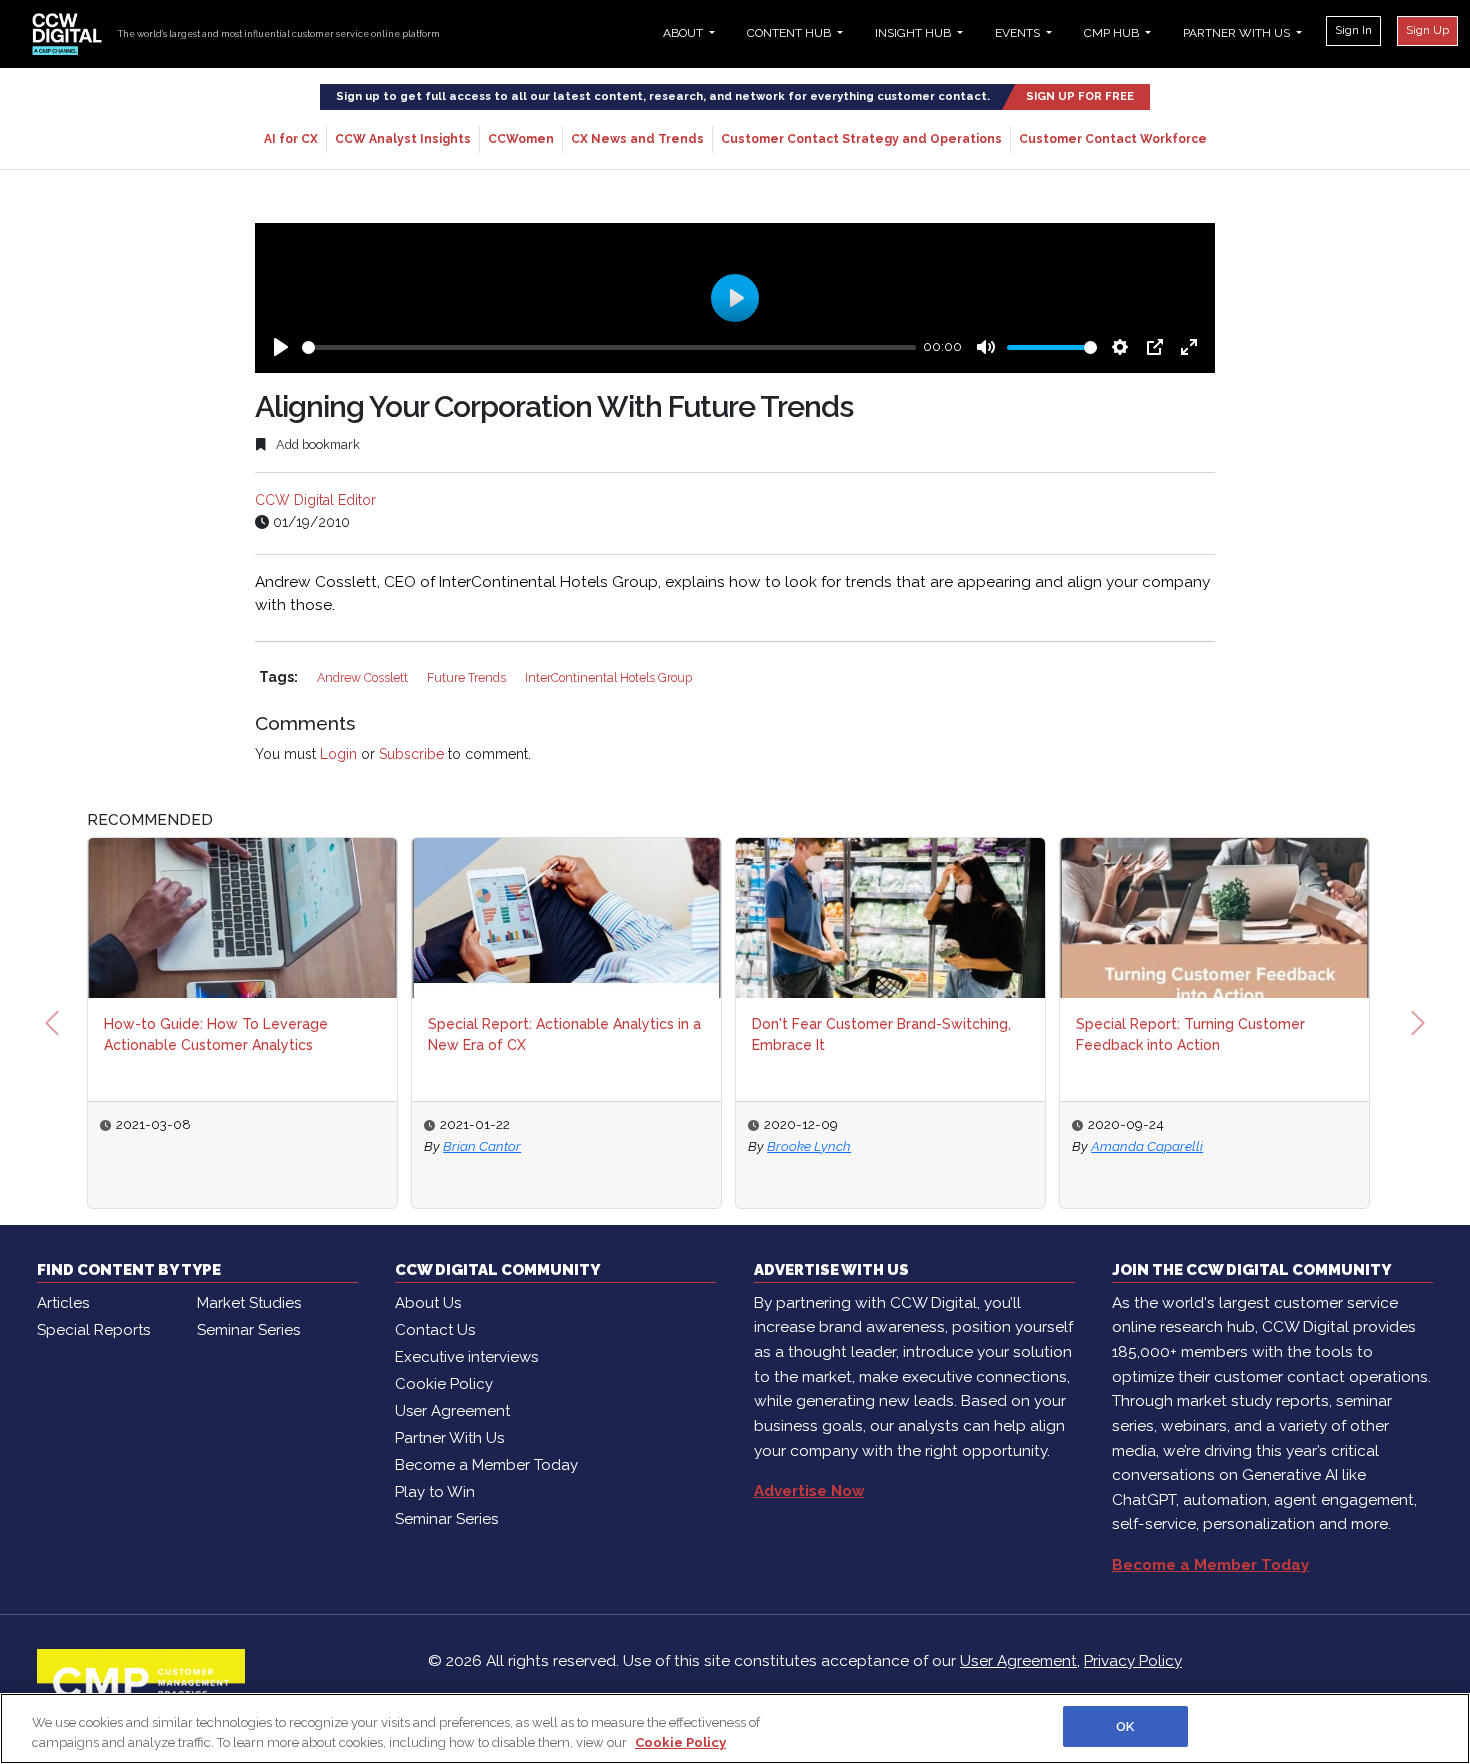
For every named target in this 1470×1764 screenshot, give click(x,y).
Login (338, 754)
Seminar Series (248, 1330)
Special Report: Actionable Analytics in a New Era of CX (564, 1034)
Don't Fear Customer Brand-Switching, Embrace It (881, 1034)
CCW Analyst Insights (403, 139)
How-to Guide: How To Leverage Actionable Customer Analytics (216, 1034)
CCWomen (521, 139)
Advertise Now (809, 1491)
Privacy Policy (1133, 1661)
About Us (428, 1303)
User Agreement (452, 1411)
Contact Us (435, 1330)
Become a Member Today (486, 1465)
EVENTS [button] (1019, 33)
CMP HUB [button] (1113, 33)
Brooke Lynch (809, 1146)
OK (1125, 1726)
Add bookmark (316, 444)
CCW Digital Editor (315, 500)
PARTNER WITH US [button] (1238, 33)
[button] (52, 1023)
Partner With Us (449, 1438)
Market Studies (249, 1303)
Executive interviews (466, 1357)
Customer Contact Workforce (1113, 139)
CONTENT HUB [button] (790, 33)
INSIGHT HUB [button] (914, 33)
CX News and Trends (637, 139)
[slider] (609, 347)
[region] (735, 1728)
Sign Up (1427, 30)
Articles (63, 1303)
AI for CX (291, 139)
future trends (468, 677)
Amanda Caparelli (1147, 1146)
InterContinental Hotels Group (608, 677)
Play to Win (435, 1492)
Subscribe (411, 754)
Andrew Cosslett (364, 677)
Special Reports (93, 1330)
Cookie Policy (444, 1384)
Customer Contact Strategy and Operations (861, 139)
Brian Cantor (482, 1146)
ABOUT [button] (684, 33)
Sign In (1353, 30)
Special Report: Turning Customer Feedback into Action (1190, 1034)
